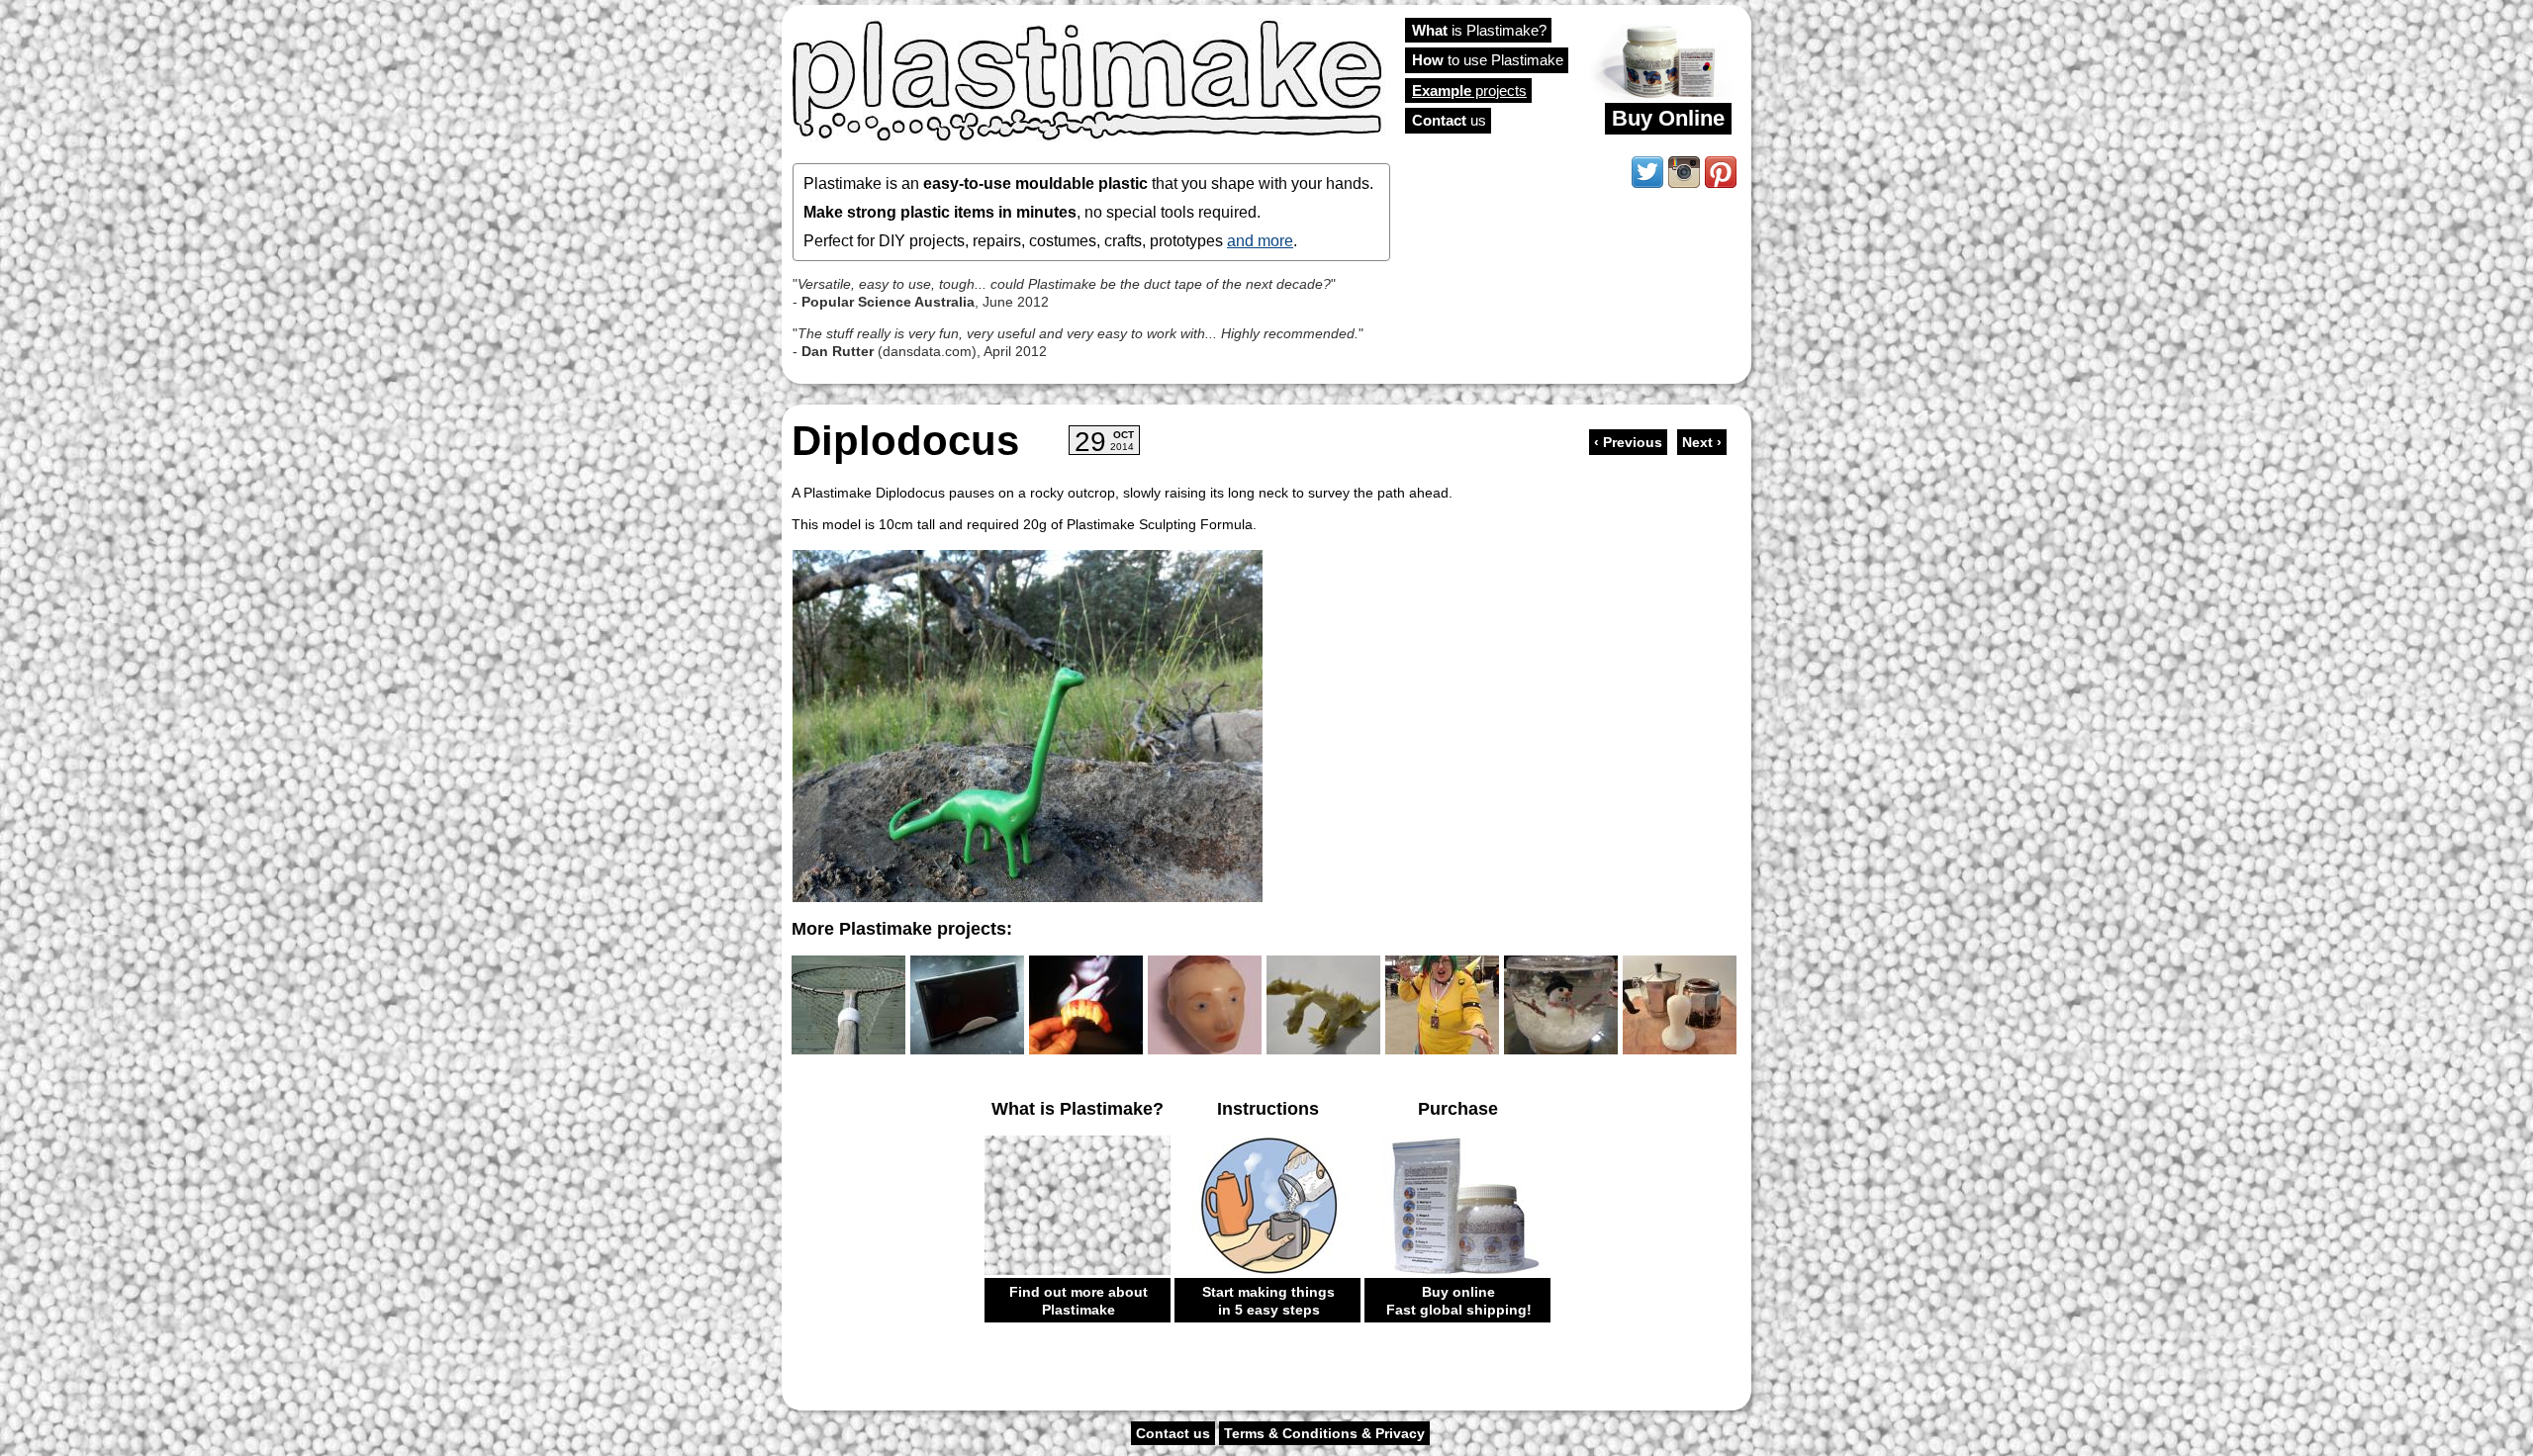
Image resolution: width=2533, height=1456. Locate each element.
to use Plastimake (1488, 60)
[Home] (1088, 79)
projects (1469, 91)
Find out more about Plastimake (1079, 1301)
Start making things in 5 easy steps (1268, 1301)
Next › (1702, 442)
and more (1260, 240)
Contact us (1173, 1433)
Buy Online (1668, 118)
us (1449, 120)
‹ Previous (1628, 442)
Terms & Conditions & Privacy (1324, 1433)
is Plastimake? (1479, 30)
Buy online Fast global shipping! (1459, 1301)
